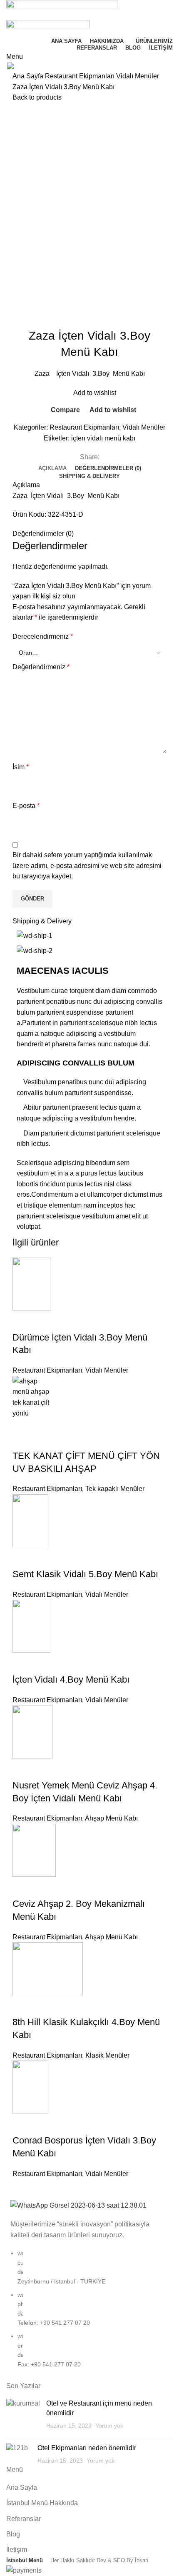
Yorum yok (109, 2426)
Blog (13, 2534)
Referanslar (24, 2519)
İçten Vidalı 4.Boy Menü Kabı (71, 1679)
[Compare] (23, 1321)
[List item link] (89, 2313)
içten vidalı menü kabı (103, 438)
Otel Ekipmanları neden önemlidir (87, 2448)
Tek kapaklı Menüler (115, 1489)
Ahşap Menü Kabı (111, 1818)
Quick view (45, 1321)
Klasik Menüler (107, 2055)
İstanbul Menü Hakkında (42, 2503)
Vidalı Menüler (138, 76)
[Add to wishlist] (68, 1321)
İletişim (17, 2550)
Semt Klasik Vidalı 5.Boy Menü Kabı (85, 1574)
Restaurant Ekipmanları (81, 76)
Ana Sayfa (29, 76)
